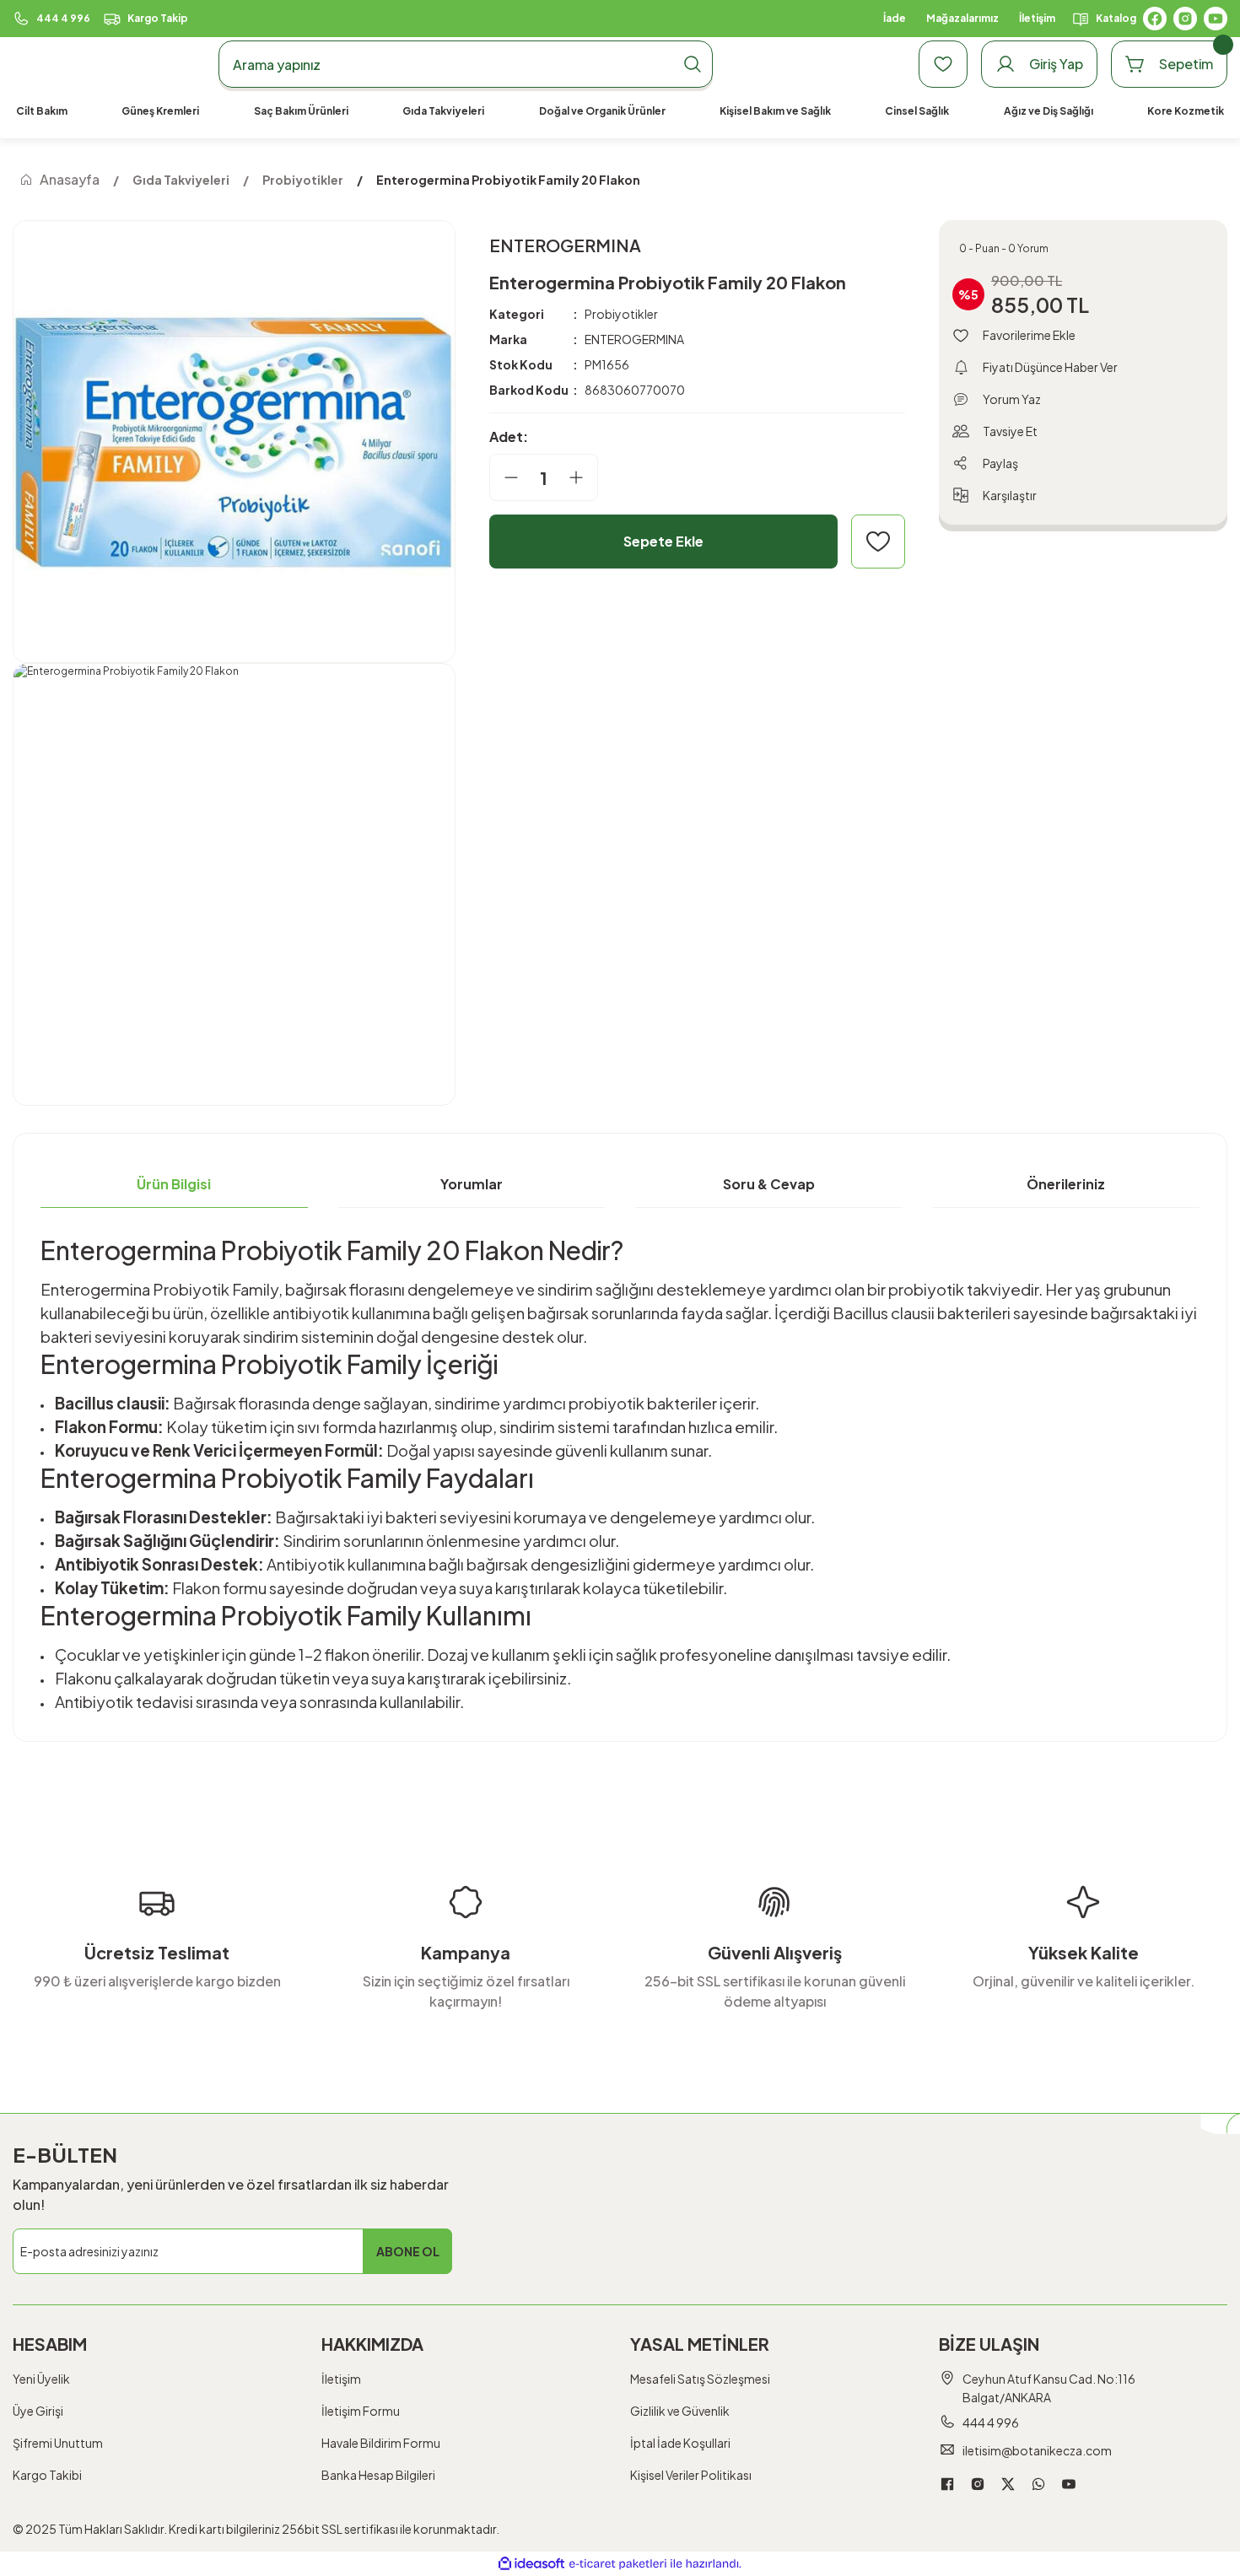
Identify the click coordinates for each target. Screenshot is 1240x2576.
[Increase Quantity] (583, 477)
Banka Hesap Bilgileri (378, 2475)
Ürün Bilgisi (174, 1184)
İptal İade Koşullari (680, 2443)
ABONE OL (408, 2251)
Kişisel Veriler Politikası (691, 2475)
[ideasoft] (531, 2564)
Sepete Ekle (663, 541)
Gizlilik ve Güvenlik (680, 2411)
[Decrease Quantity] (504, 477)
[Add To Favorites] (878, 542)
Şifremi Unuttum (58, 2443)
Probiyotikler (621, 314)
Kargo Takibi (47, 2475)
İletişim (341, 2379)
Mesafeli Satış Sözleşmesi (700, 2379)
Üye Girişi (38, 2411)
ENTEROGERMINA (634, 339)
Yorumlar (472, 1184)
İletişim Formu (361, 2411)
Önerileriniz (1066, 1184)
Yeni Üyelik (41, 2379)
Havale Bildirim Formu (381, 2443)
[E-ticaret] (618, 2564)
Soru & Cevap (769, 1184)
